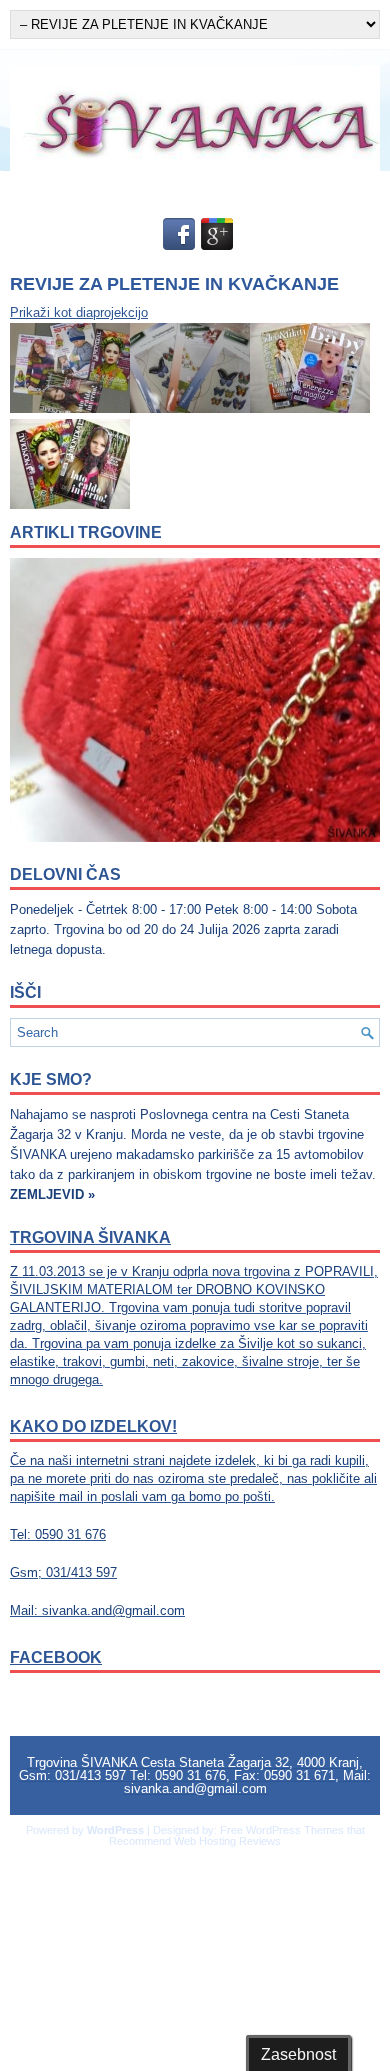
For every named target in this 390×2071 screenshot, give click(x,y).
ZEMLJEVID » (52, 1194)
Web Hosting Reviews (227, 1841)
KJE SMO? (51, 1079)
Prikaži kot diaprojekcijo (79, 312)
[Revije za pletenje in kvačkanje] (70, 408)
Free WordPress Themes (282, 1830)
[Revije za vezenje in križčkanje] (190, 408)
